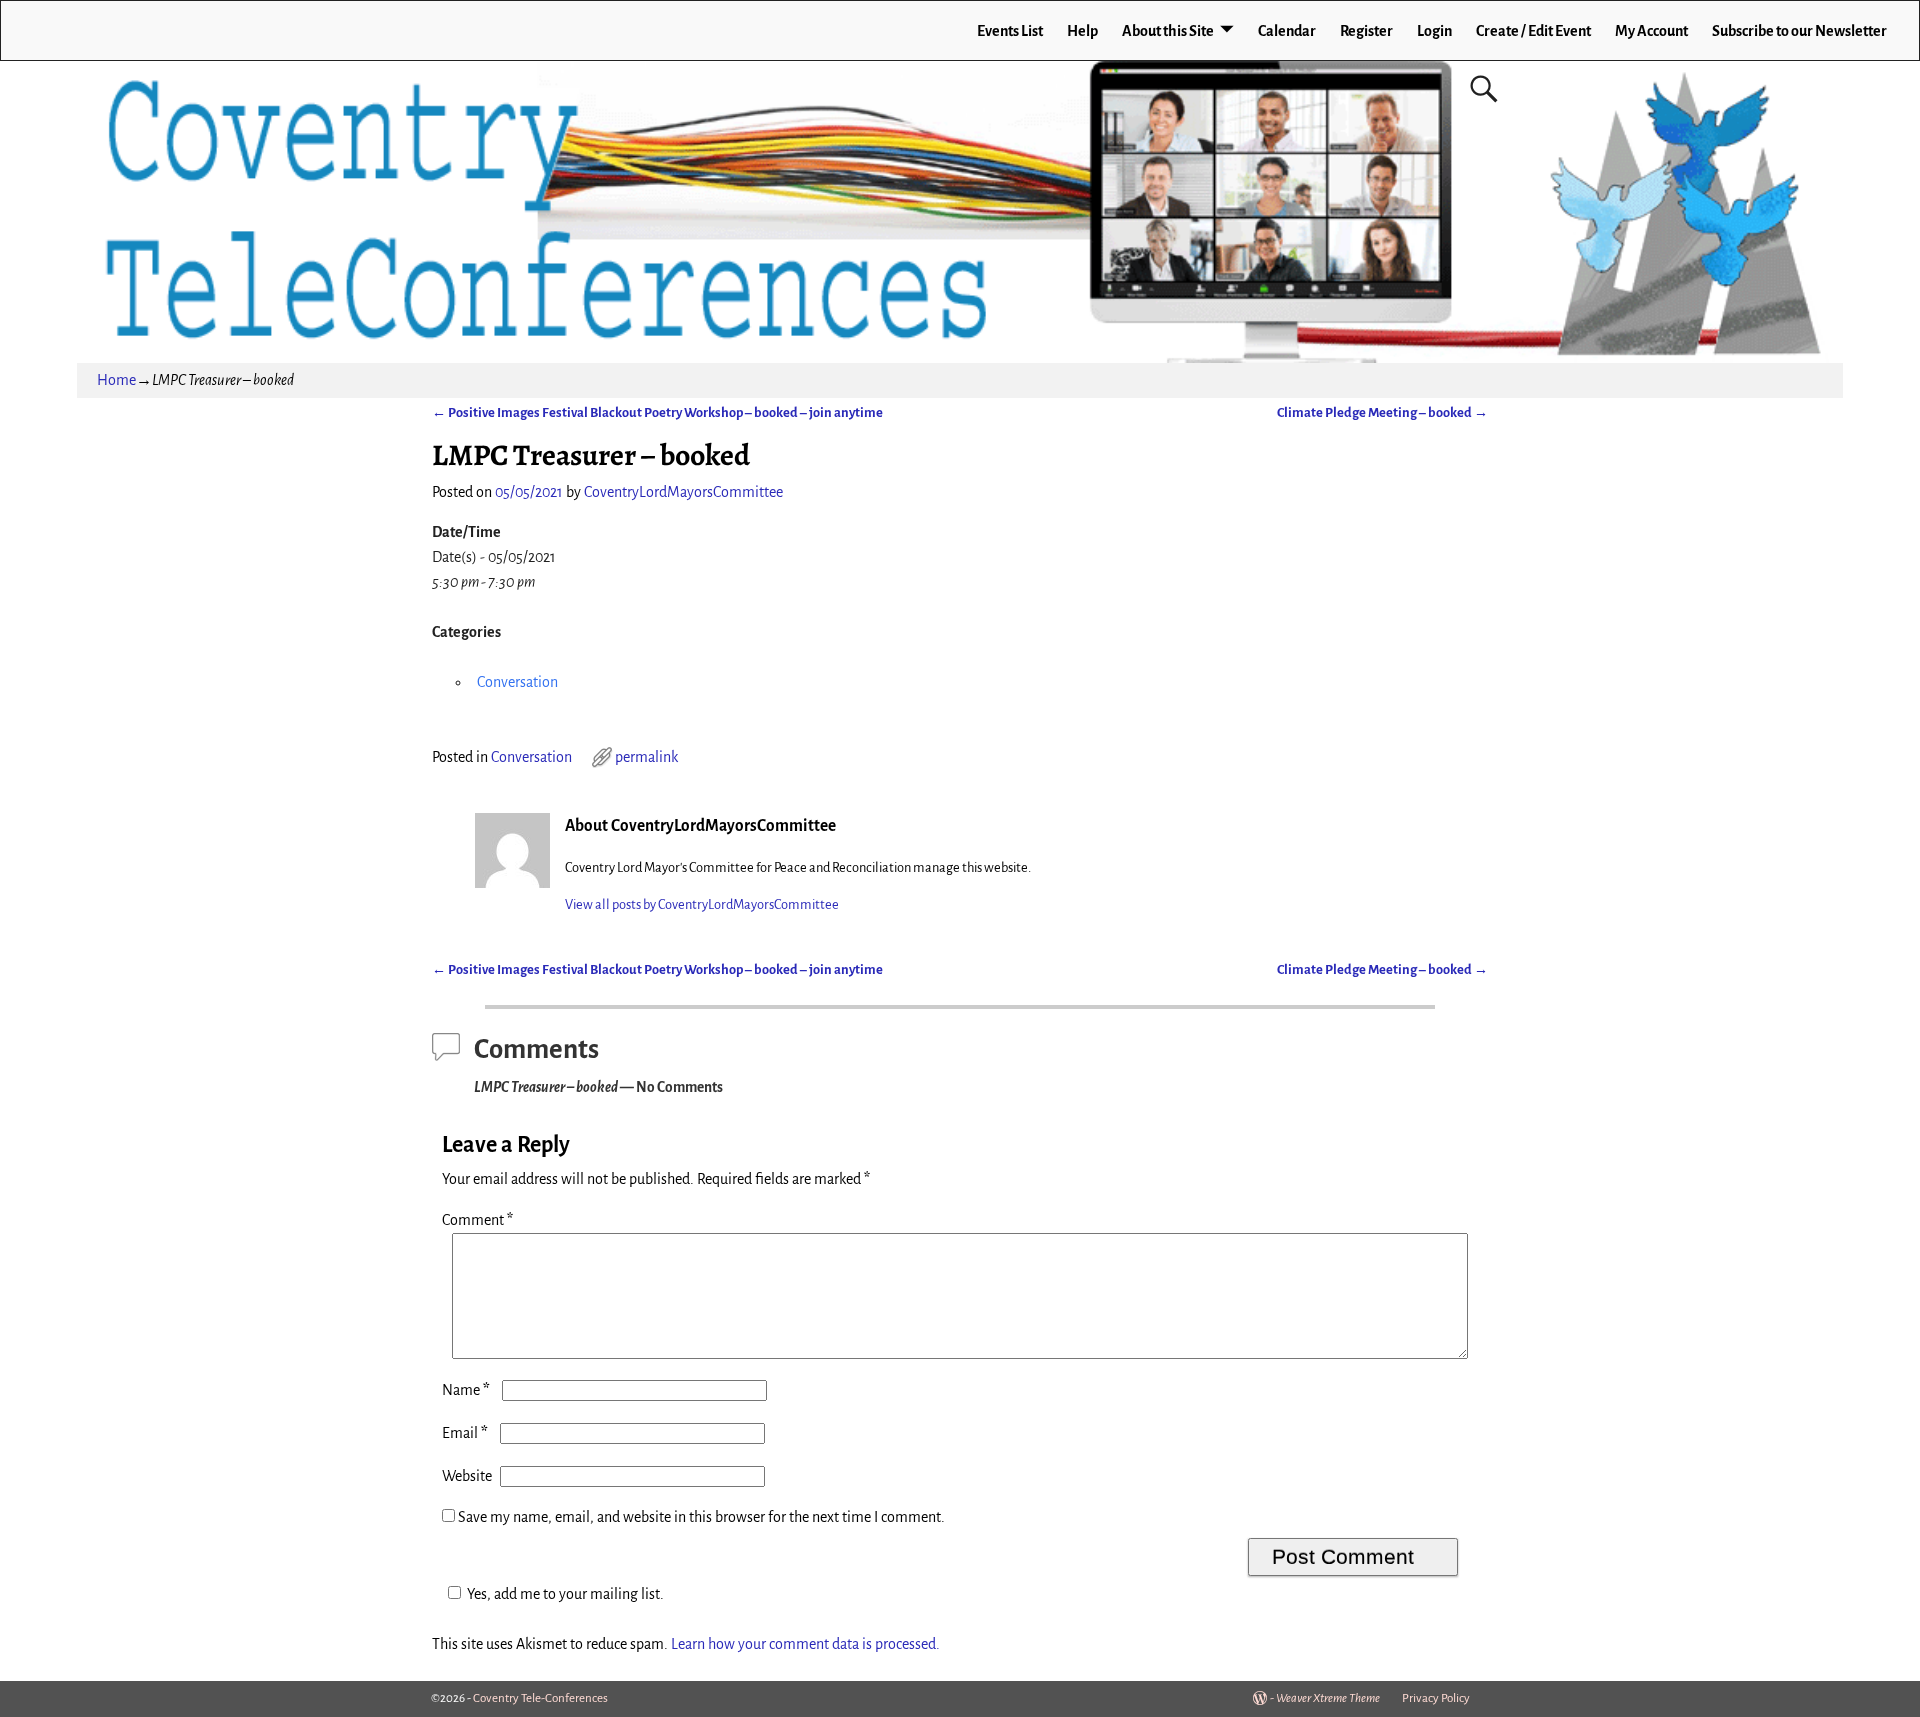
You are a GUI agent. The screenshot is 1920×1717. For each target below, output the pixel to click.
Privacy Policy (1436, 1698)
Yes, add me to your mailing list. (565, 1594)
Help (1082, 31)
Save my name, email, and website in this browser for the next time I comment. (701, 1517)
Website (467, 1476)
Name (466, 1390)
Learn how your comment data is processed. (805, 1644)
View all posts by (702, 904)
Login (1434, 31)
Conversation (517, 682)
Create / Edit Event (1533, 31)
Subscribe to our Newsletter (1799, 31)
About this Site (1168, 31)
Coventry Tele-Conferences (540, 1698)
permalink (646, 757)
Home (116, 380)
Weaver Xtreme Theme (1328, 1698)
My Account (1651, 31)
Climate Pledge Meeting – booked (1382, 412)
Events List (1010, 31)
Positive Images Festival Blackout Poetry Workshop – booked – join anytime (657, 412)
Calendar (1287, 31)
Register (1366, 31)
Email (465, 1433)
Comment (477, 1220)
